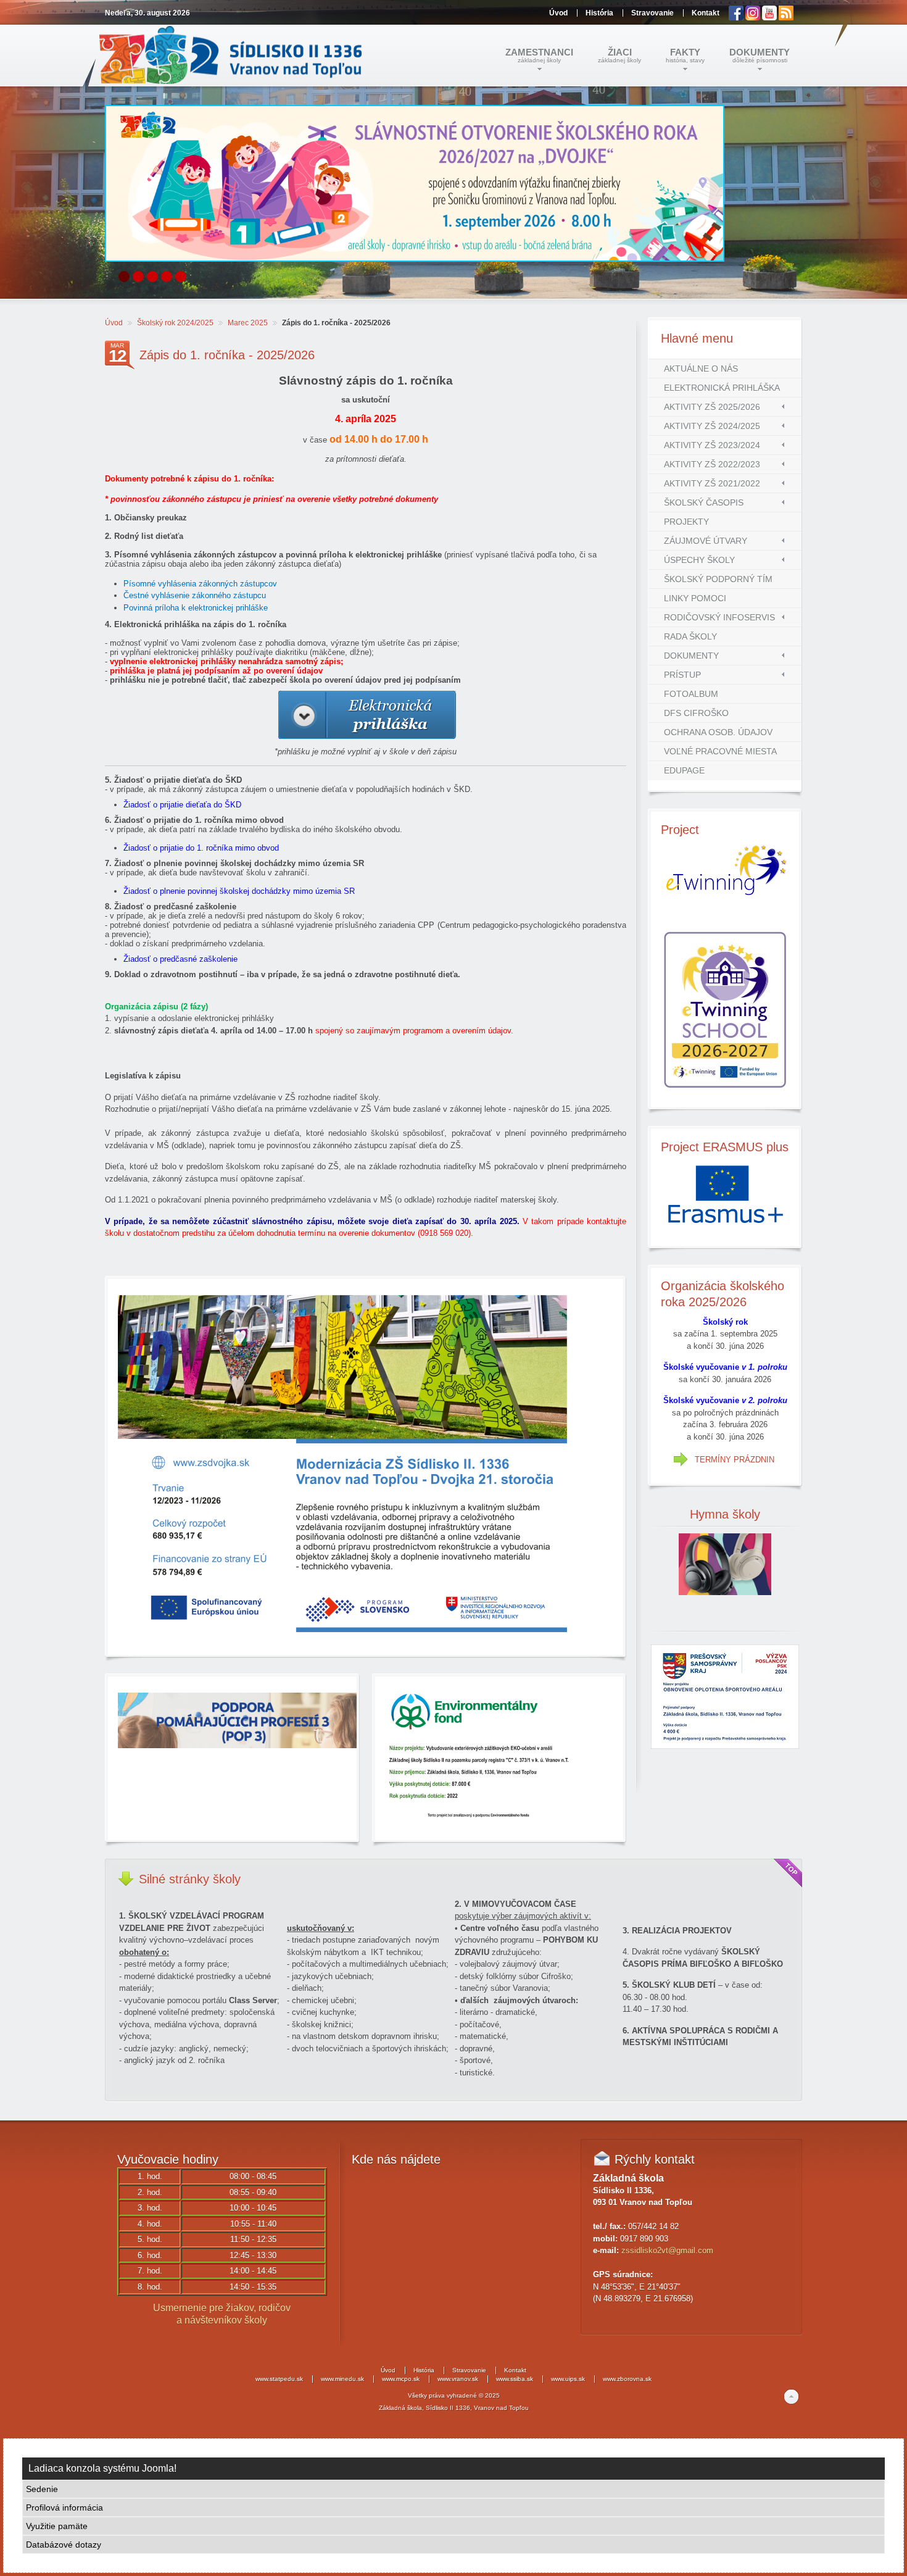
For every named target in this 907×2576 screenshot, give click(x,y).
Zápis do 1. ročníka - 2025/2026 (227, 355)
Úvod (114, 323)
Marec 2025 (248, 323)
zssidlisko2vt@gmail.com (667, 2250)
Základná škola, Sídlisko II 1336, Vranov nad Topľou (454, 2408)
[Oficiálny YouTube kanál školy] (770, 18)
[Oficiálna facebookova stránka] (737, 18)
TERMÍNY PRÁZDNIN (735, 1460)
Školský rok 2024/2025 (175, 323)
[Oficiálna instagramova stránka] (754, 18)
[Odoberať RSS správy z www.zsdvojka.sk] (786, 18)
